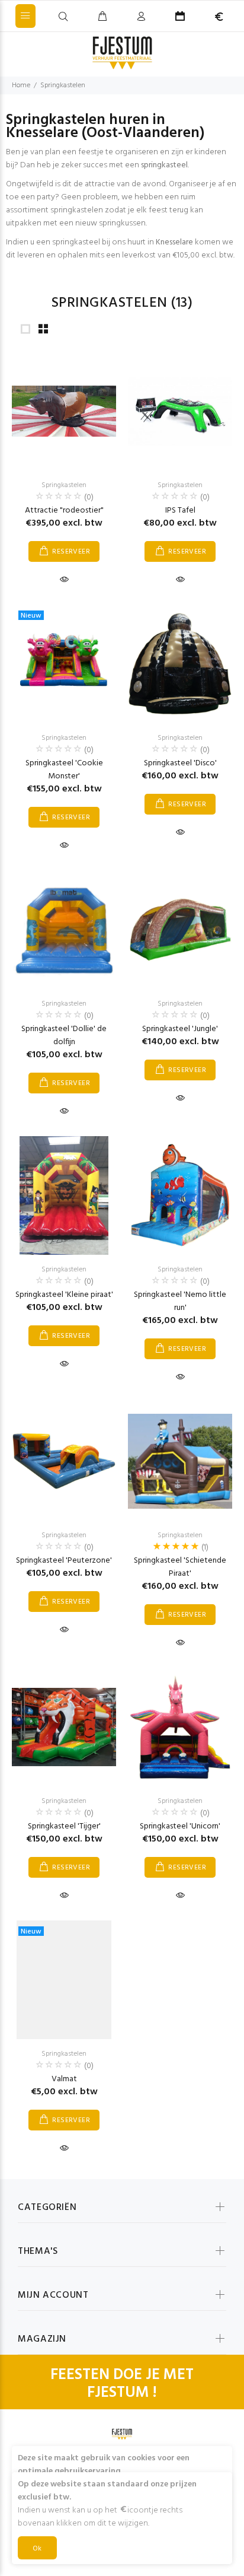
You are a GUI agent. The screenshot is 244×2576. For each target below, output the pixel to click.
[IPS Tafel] (180, 411)
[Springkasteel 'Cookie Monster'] (64, 664)
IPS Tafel (180, 511)
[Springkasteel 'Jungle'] (180, 930)
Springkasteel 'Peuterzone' (64, 1561)
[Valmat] (64, 1980)
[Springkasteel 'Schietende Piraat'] (180, 1461)
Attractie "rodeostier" (64, 511)
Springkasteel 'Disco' (180, 763)
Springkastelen (63, 85)
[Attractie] (64, 411)
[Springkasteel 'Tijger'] (64, 1727)
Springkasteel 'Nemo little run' (180, 1301)
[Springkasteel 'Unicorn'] (180, 1727)
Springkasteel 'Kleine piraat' (64, 1295)
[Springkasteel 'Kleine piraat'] (64, 1195)
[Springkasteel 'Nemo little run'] (180, 1195)
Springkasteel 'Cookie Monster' (64, 770)
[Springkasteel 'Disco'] (180, 664)
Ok (37, 2549)
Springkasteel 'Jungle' (180, 1029)
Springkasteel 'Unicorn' (180, 1826)
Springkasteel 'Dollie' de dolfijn (64, 1036)
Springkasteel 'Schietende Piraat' (180, 1567)
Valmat (64, 2079)
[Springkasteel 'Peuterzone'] (64, 1461)
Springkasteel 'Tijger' (64, 1826)
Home (21, 85)
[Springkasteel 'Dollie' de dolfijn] (64, 930)
